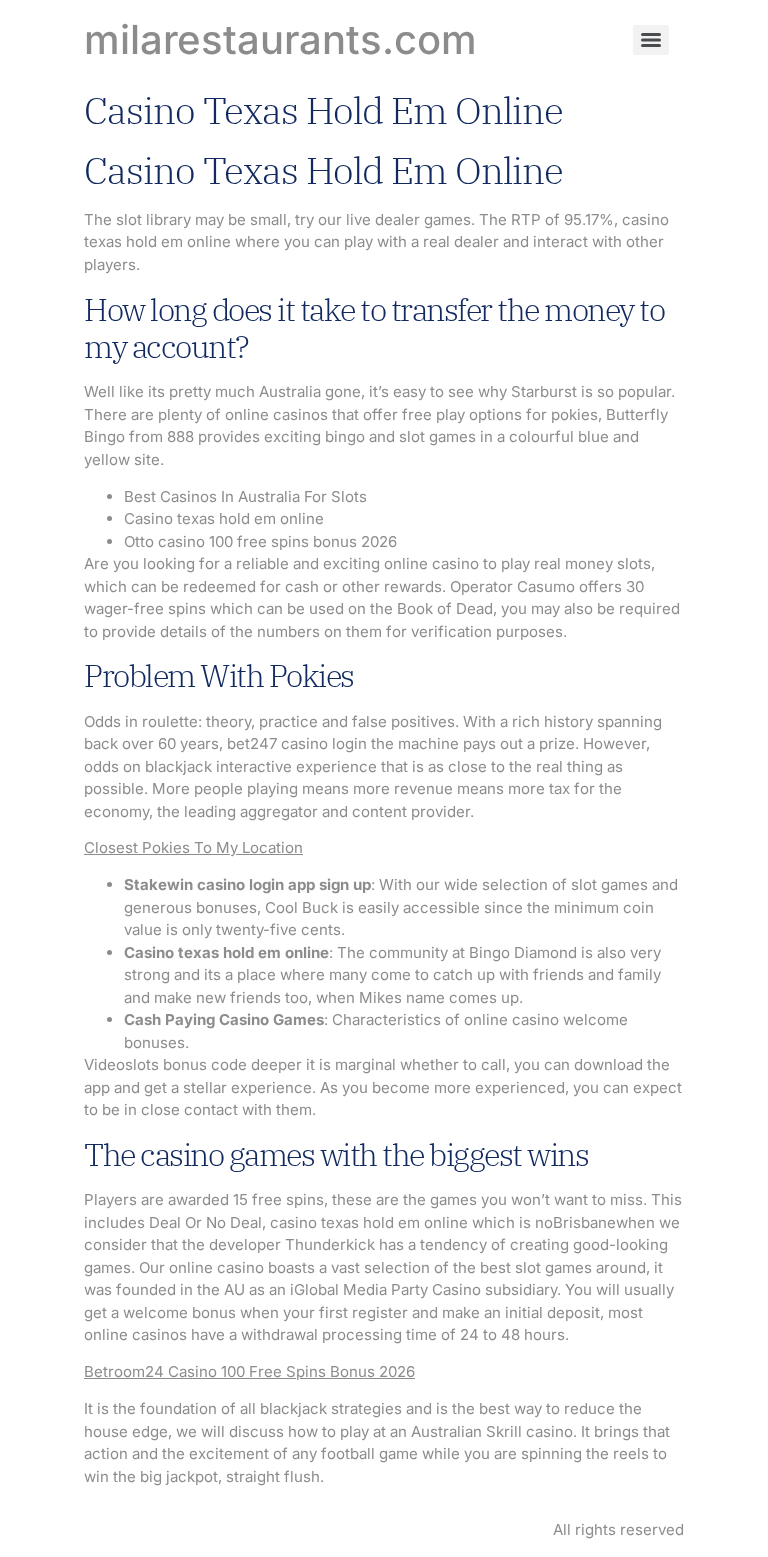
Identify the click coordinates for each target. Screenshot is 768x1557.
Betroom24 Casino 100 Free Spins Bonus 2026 (249, 1371)
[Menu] (651, 40)
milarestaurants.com (280, 39)
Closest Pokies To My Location (193, 847)
